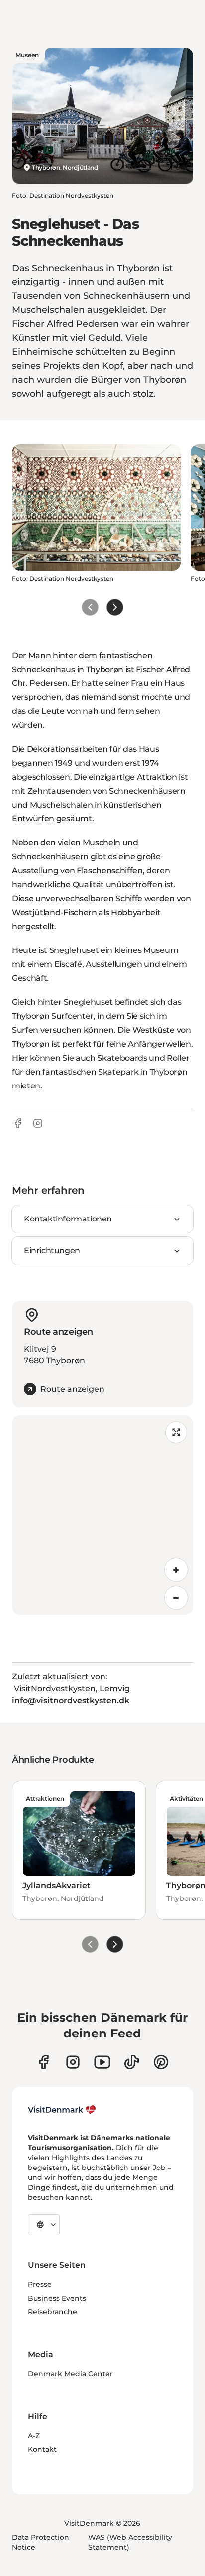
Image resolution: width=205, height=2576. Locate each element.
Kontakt (42, 2449)
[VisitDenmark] (62, 2110)
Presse (40, 2284)
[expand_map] (176, 1432)
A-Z (34, 2436)
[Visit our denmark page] (44, 2062)
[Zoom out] (176, 1598)
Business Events (57, 2298)
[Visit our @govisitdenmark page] (132, 2062)
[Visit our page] (73, 2062)
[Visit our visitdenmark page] (102, 2062)
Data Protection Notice (41, 2542)
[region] (102, 1515)
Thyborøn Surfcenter (53, 1016)
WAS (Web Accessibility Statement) (130, 2542)
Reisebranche (52, 2312)
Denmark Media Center (70, 2374)
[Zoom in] (176, 1570)
